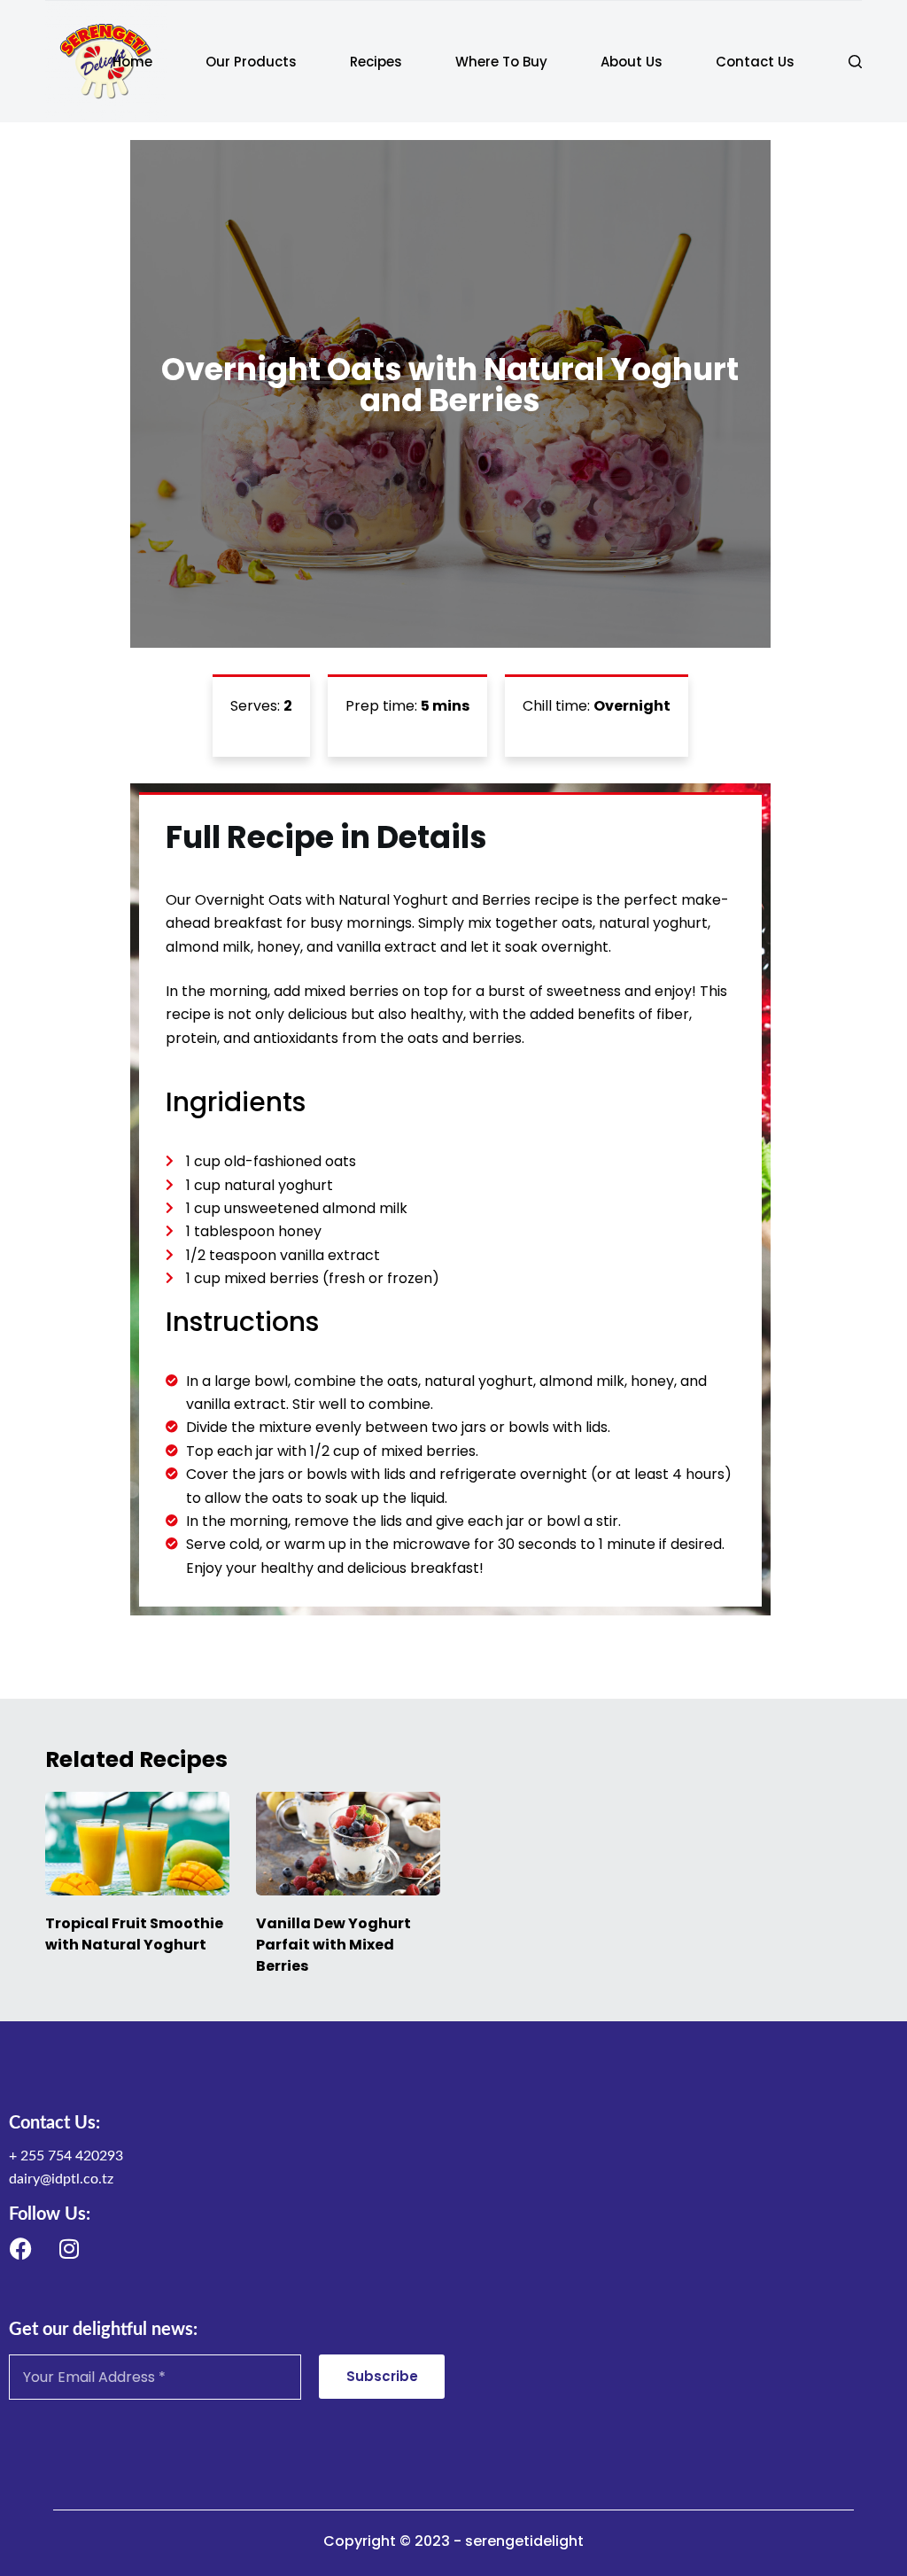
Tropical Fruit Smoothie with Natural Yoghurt (134, 1934)
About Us (632, 62)
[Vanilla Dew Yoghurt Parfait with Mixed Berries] (348, 1844)
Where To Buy (501, 62)
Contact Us (755, 62)
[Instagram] (69, 2248)
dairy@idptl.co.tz (61, 2179)
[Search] (855, 62)
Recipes (376, 62)
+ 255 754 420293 (66, 2156)
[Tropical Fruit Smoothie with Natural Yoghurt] (137, 1844)
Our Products (251, 62)
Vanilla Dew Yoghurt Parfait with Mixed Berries (333, 1945)
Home (132, 62)
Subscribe (382, 2376)
